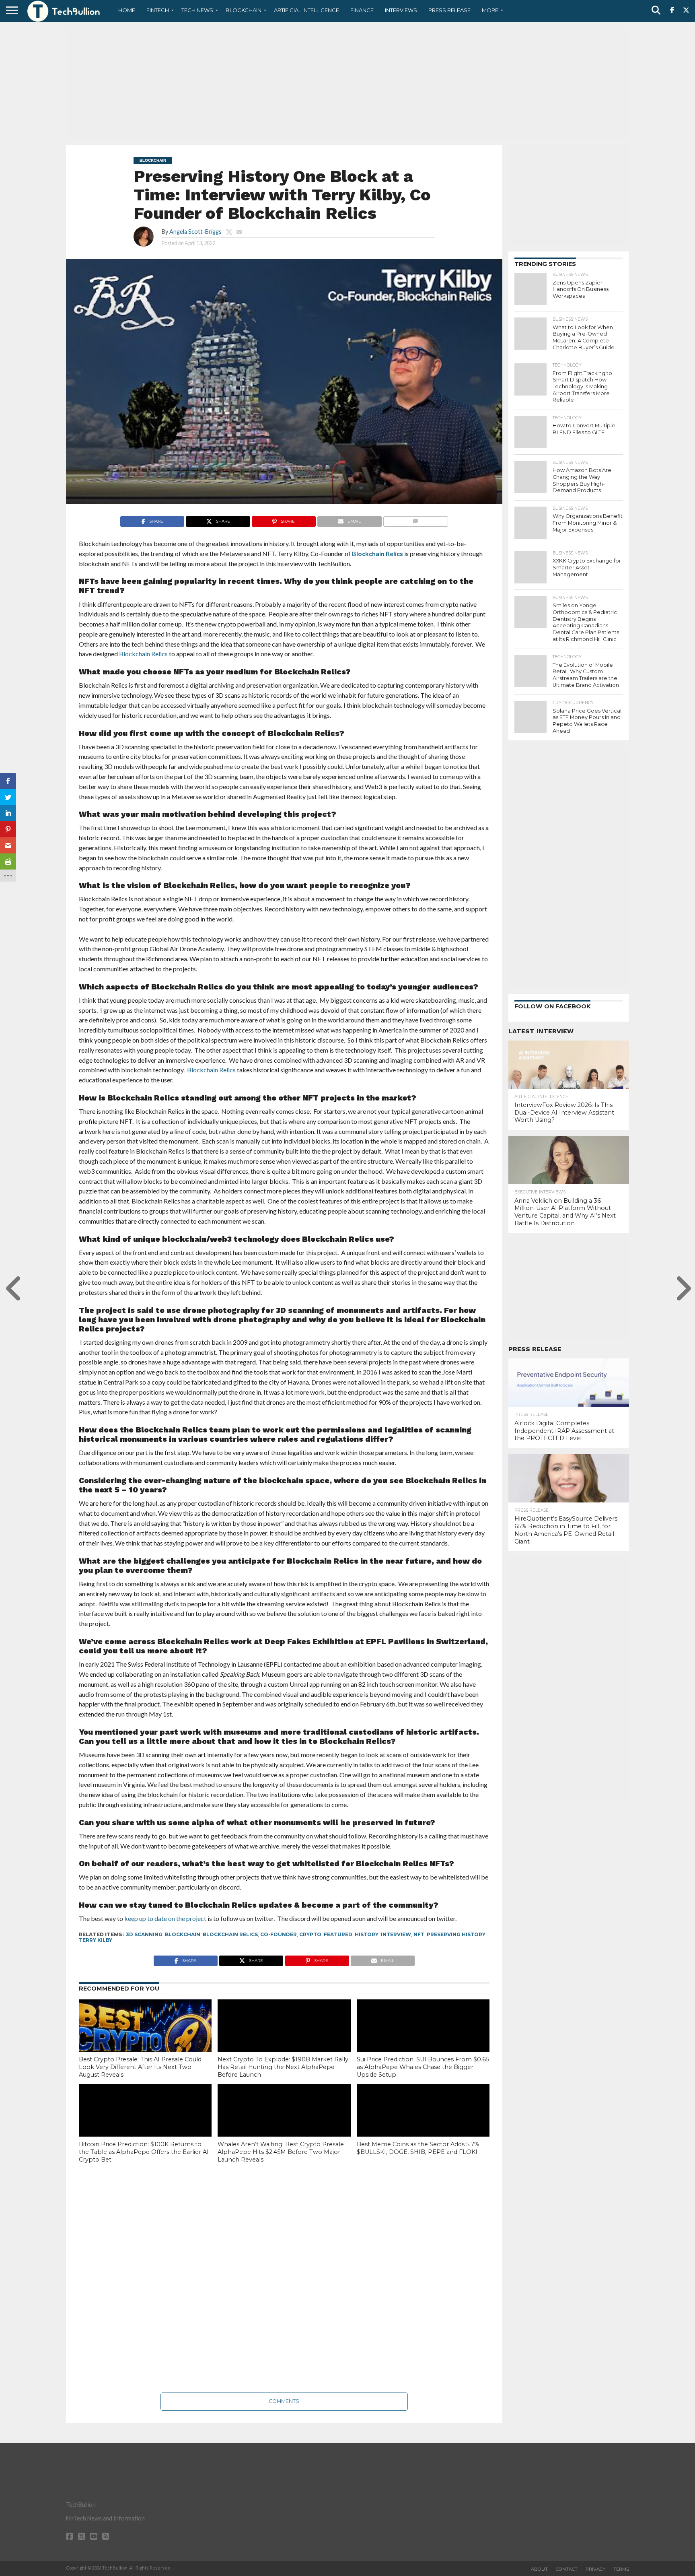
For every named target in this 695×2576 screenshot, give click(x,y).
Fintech (158, 10)
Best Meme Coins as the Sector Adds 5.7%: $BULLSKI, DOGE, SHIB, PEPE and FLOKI (419, 2148)
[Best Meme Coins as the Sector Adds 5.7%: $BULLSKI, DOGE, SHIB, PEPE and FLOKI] (423, 2124)
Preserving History (456, 1934)
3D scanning (144, 1934)
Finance (362, 10)
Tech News (197, 10)
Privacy (595, 2569)
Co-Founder (279, 1934)
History (367, 1934)
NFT (419, 1934)
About (539, 2569)
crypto (310, 1934)
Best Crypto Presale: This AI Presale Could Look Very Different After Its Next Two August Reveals (140, 2067)
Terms (621, 2569)
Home (127, 10)
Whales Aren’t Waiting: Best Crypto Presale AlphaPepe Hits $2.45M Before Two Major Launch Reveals (281, 2152)
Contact (567, 2569)
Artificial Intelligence (306, 10)
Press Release (449, 10)
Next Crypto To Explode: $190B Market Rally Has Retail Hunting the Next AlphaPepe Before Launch (283, 2067)
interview (396, 1934)
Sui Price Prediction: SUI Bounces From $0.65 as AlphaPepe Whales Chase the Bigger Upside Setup (423, 2067)
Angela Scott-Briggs (195, 232)
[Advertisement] (347, 82)
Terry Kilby (96, 1940)
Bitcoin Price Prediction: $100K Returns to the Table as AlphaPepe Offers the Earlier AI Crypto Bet (144, 2152)
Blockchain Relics (377, 553)
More (490, 10)
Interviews (401, 10)
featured (338, 1934)
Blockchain (244, 10)
